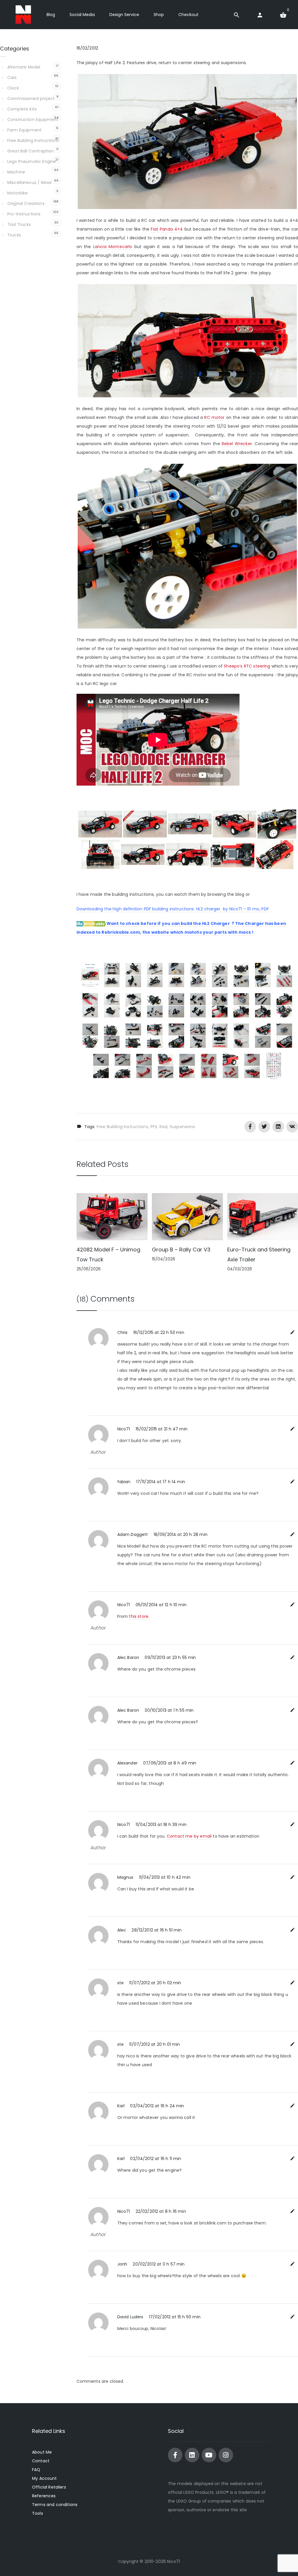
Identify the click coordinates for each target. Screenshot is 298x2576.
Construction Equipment (33, 120)
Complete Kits (22, 109)
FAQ (36, 2470)
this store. (139, 1616)
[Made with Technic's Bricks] (23, 15)
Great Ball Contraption (30, 151)
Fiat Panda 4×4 (167, 229)
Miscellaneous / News (29, 182)
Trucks (14, 235)
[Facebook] (175, 2455)
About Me (42, 2452)
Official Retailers (49, 2487)
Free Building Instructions (122, 1127)
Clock (13, 88)
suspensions (182, 1127)
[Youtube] (209, 2455)
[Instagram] (226, 2455)
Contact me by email (189, 1836)
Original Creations (26, 203)
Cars (12, 78)
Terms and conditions (55, 2505)
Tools (38, 2513)
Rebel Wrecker (237, 444)
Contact (41, 2461)
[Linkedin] (192, 2455)
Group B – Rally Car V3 (181, 1250)
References (44, 2496)
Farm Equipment (24, 130)
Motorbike (17, 193)
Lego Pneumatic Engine (32, 161)
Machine (16, 172)
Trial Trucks (19, 224)
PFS (154, 1127)
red (163, 1127)
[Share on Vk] (292, 1127)
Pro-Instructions (24, 214)
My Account (45, 2478)
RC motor (214, 417)
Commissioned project (31, 99)
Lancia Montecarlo (113, 247)
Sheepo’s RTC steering (247, 666)
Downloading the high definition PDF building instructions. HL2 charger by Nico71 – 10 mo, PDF (173, 909)
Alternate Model (24, 67)
